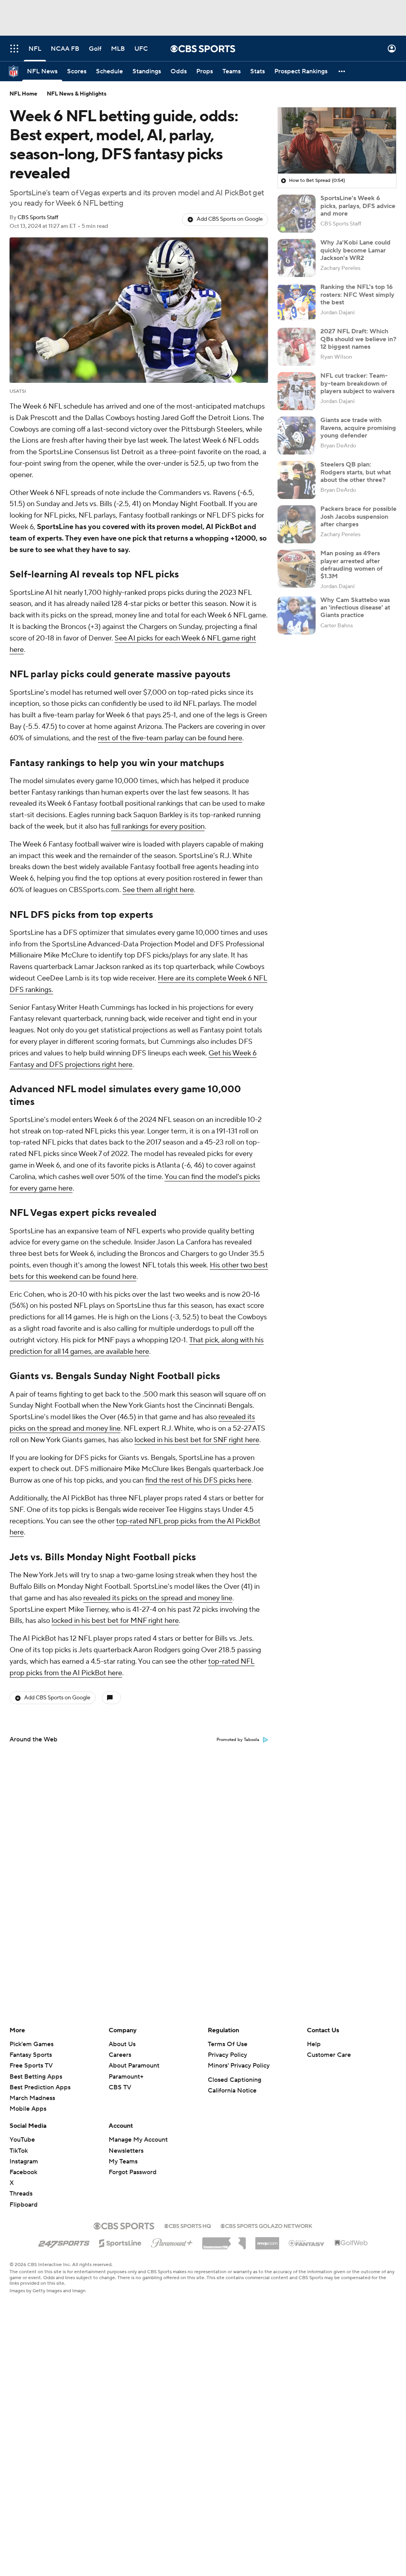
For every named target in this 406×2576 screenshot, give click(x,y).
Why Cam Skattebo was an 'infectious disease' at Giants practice (355, 608)
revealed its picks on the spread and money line (158, 1598)
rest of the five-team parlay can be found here (170, 738)
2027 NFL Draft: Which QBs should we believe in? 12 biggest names (358, 339)
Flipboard (24, 2205)
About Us (122, 2044)
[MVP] (267, 2240)
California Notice (232, 2091)
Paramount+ (126, 2077)
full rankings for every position (158, 826)
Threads (21, 2194)
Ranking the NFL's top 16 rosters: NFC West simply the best (357, 294)
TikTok (19, 2151)
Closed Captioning (235, 2080)
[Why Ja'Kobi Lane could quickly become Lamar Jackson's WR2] (297, 258)
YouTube (22, 2140)
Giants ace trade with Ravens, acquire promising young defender (358, 428)
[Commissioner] (224, 2240)
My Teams (123, 2161)
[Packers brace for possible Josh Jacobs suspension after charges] (297, 524)
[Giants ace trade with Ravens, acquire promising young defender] (297, 436)
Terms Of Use (228, 2044)
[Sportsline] (120, 2242)
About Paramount (134, 2066)
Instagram (24, 2161)
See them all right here (158, 890)
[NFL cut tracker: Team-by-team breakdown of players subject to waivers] (297, 391)
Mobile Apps (28, 2109)
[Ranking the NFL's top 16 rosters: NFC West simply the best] (297, 302)
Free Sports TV (31, 2066)
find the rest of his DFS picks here (198, 1480)
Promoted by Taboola (238, 1740)
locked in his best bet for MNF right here (115, 1621)
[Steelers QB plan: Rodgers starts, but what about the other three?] (297, 480)
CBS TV (120, 2087)
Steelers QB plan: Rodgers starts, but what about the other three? (356, 472)
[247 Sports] (64, 2242)
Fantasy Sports (31, 2055)
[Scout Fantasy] (307, 2243)
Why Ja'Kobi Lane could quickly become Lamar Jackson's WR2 (355, 250)
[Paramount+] (172, 2242)
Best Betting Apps (36, 2077)
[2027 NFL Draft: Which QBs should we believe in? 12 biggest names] (297, 347)
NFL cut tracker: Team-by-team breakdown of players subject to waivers (357, 383)
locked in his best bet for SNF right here (197, 1440)
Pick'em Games (32, 2044)
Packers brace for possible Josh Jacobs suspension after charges (358, 516)
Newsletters (126, 2151)
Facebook (23, 2172)
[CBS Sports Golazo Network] (266, 2225)
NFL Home (23, 94)
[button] (14, 49)
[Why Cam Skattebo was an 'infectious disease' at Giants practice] (297, 615)
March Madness (32, 2098)
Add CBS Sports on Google (230, 219)
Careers (120, 2055)
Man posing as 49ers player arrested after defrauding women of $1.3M (351, 565)
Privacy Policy (227, 2055)
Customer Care (329, 2055)
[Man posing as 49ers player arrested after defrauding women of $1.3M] (297, 569)
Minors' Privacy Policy (239, 2066)
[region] (337, 141)
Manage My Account (138, 2140)
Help (314, 2044)
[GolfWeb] (351, 2243)
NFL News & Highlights (77, 94)
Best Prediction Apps (40, 2087)
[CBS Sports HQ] (188, 2225)
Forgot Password (133, 2172)
